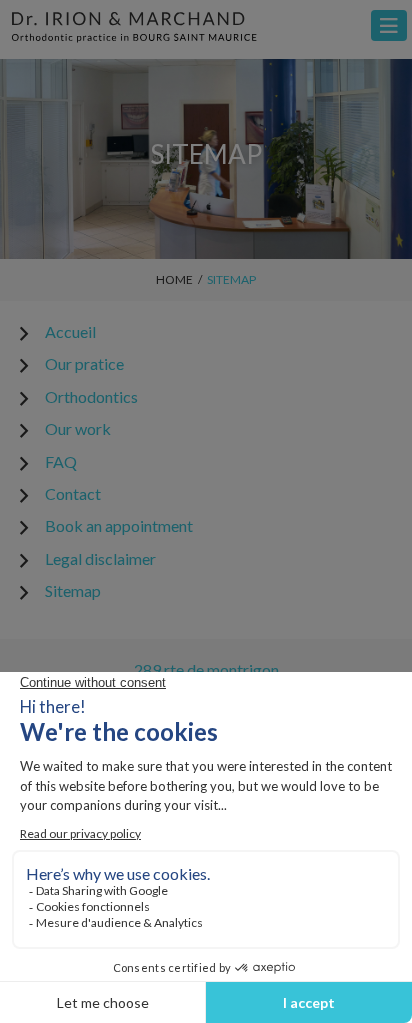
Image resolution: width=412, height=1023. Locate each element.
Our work (78, 428)
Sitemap (73, 590)
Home (174, 279)
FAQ (61, 461)
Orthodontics (91, 396)
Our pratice (84, 363)
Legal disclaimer (100, 558)
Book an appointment (119, 525)
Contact (73, 493)
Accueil (70, 331)
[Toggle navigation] (389, 25)
